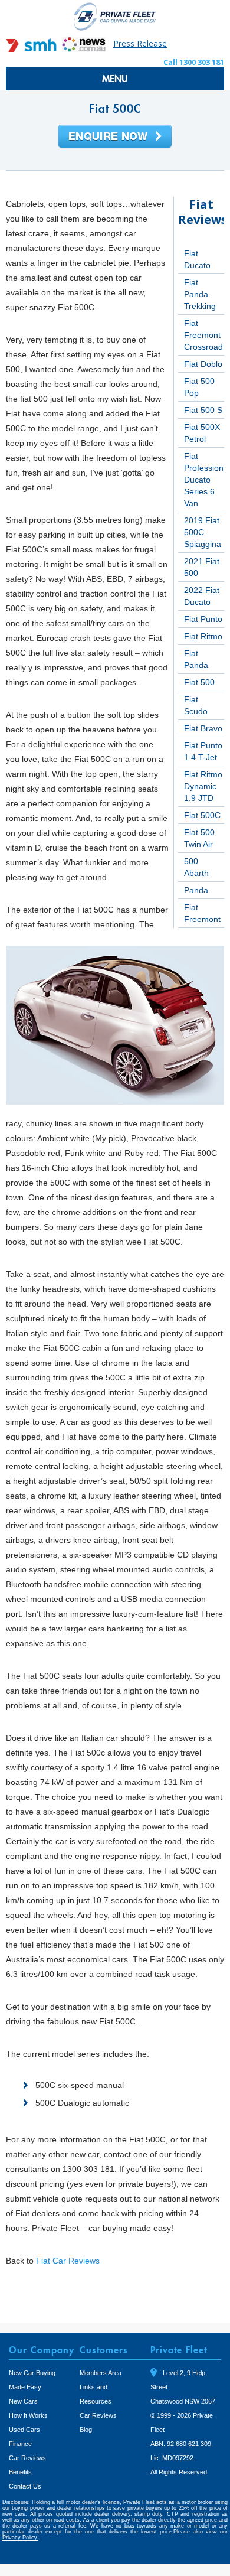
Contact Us (25, 2486)
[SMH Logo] (32, 49)
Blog (86, 2430)
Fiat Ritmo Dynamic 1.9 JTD (203, 786)
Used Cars (24, 2430)
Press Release (140, 43)
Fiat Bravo (203, 728)
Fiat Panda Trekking (200, 294)
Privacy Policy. (20, 2538)
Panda (196, 890)
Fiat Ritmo (203, 636)
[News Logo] (84, 49)
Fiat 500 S (203, 410)
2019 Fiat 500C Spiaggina (203, 532)
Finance (20, 2444)
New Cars (23, 2401)
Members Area (101, 2373)
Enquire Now (115, 137)
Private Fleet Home (115, 16)
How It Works (28, 2415)
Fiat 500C (202, 815)
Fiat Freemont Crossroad (203, 335)
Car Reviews (27, 2458)
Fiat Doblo (203, 364)
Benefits (20, 2472)
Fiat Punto (203, 619)
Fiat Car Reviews (68, 2261)
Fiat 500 (199, 682)
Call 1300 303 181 (194, 62)
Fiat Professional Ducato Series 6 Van (207, 480)
